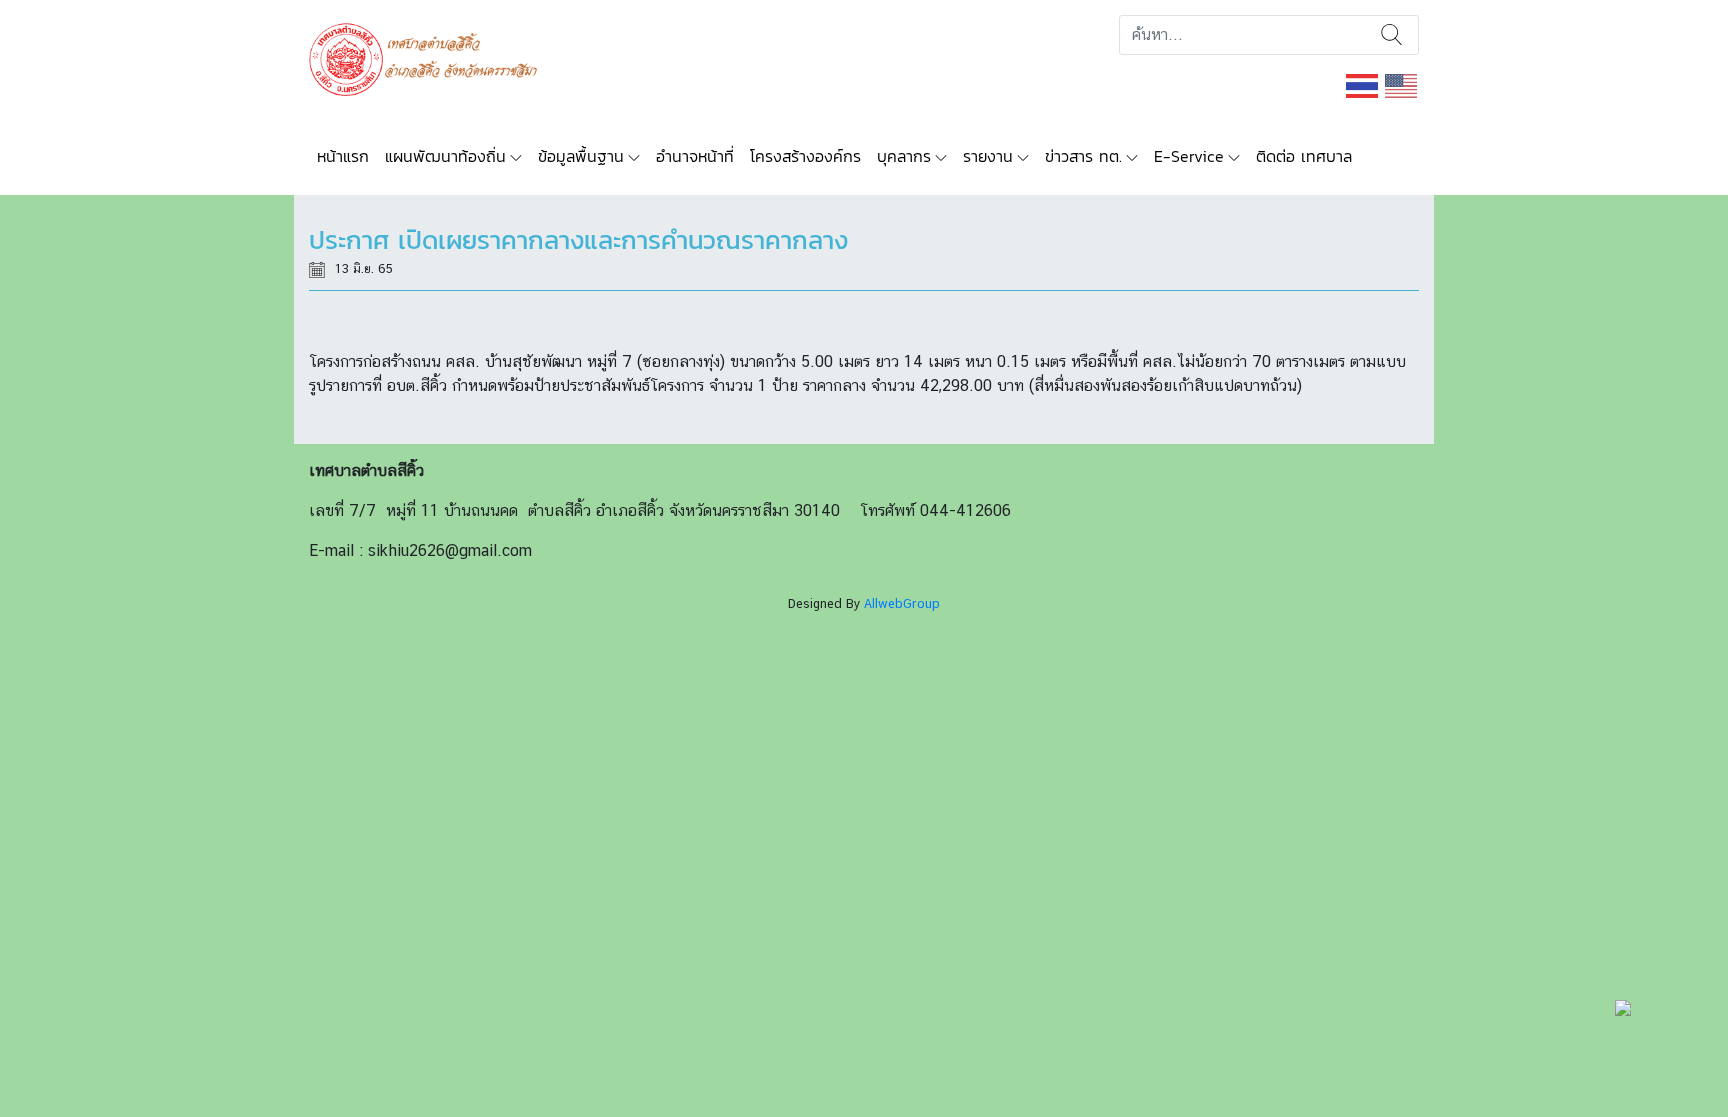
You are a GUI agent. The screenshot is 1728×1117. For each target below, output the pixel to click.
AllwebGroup (902, 603)
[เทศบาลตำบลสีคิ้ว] (430, 57)
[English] (1402, 84)
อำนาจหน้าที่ (695, 156)
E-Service (1189, 156)
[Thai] (1363, 84)
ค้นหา (1391, 35)
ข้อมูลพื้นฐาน (581, 156)
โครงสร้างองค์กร (805, 156)
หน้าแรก (343, 156)
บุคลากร (904, 156)
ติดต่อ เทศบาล (1304, 156)
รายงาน (988, 156)
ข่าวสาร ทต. (1083, 156)
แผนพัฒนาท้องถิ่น (445, 156)
